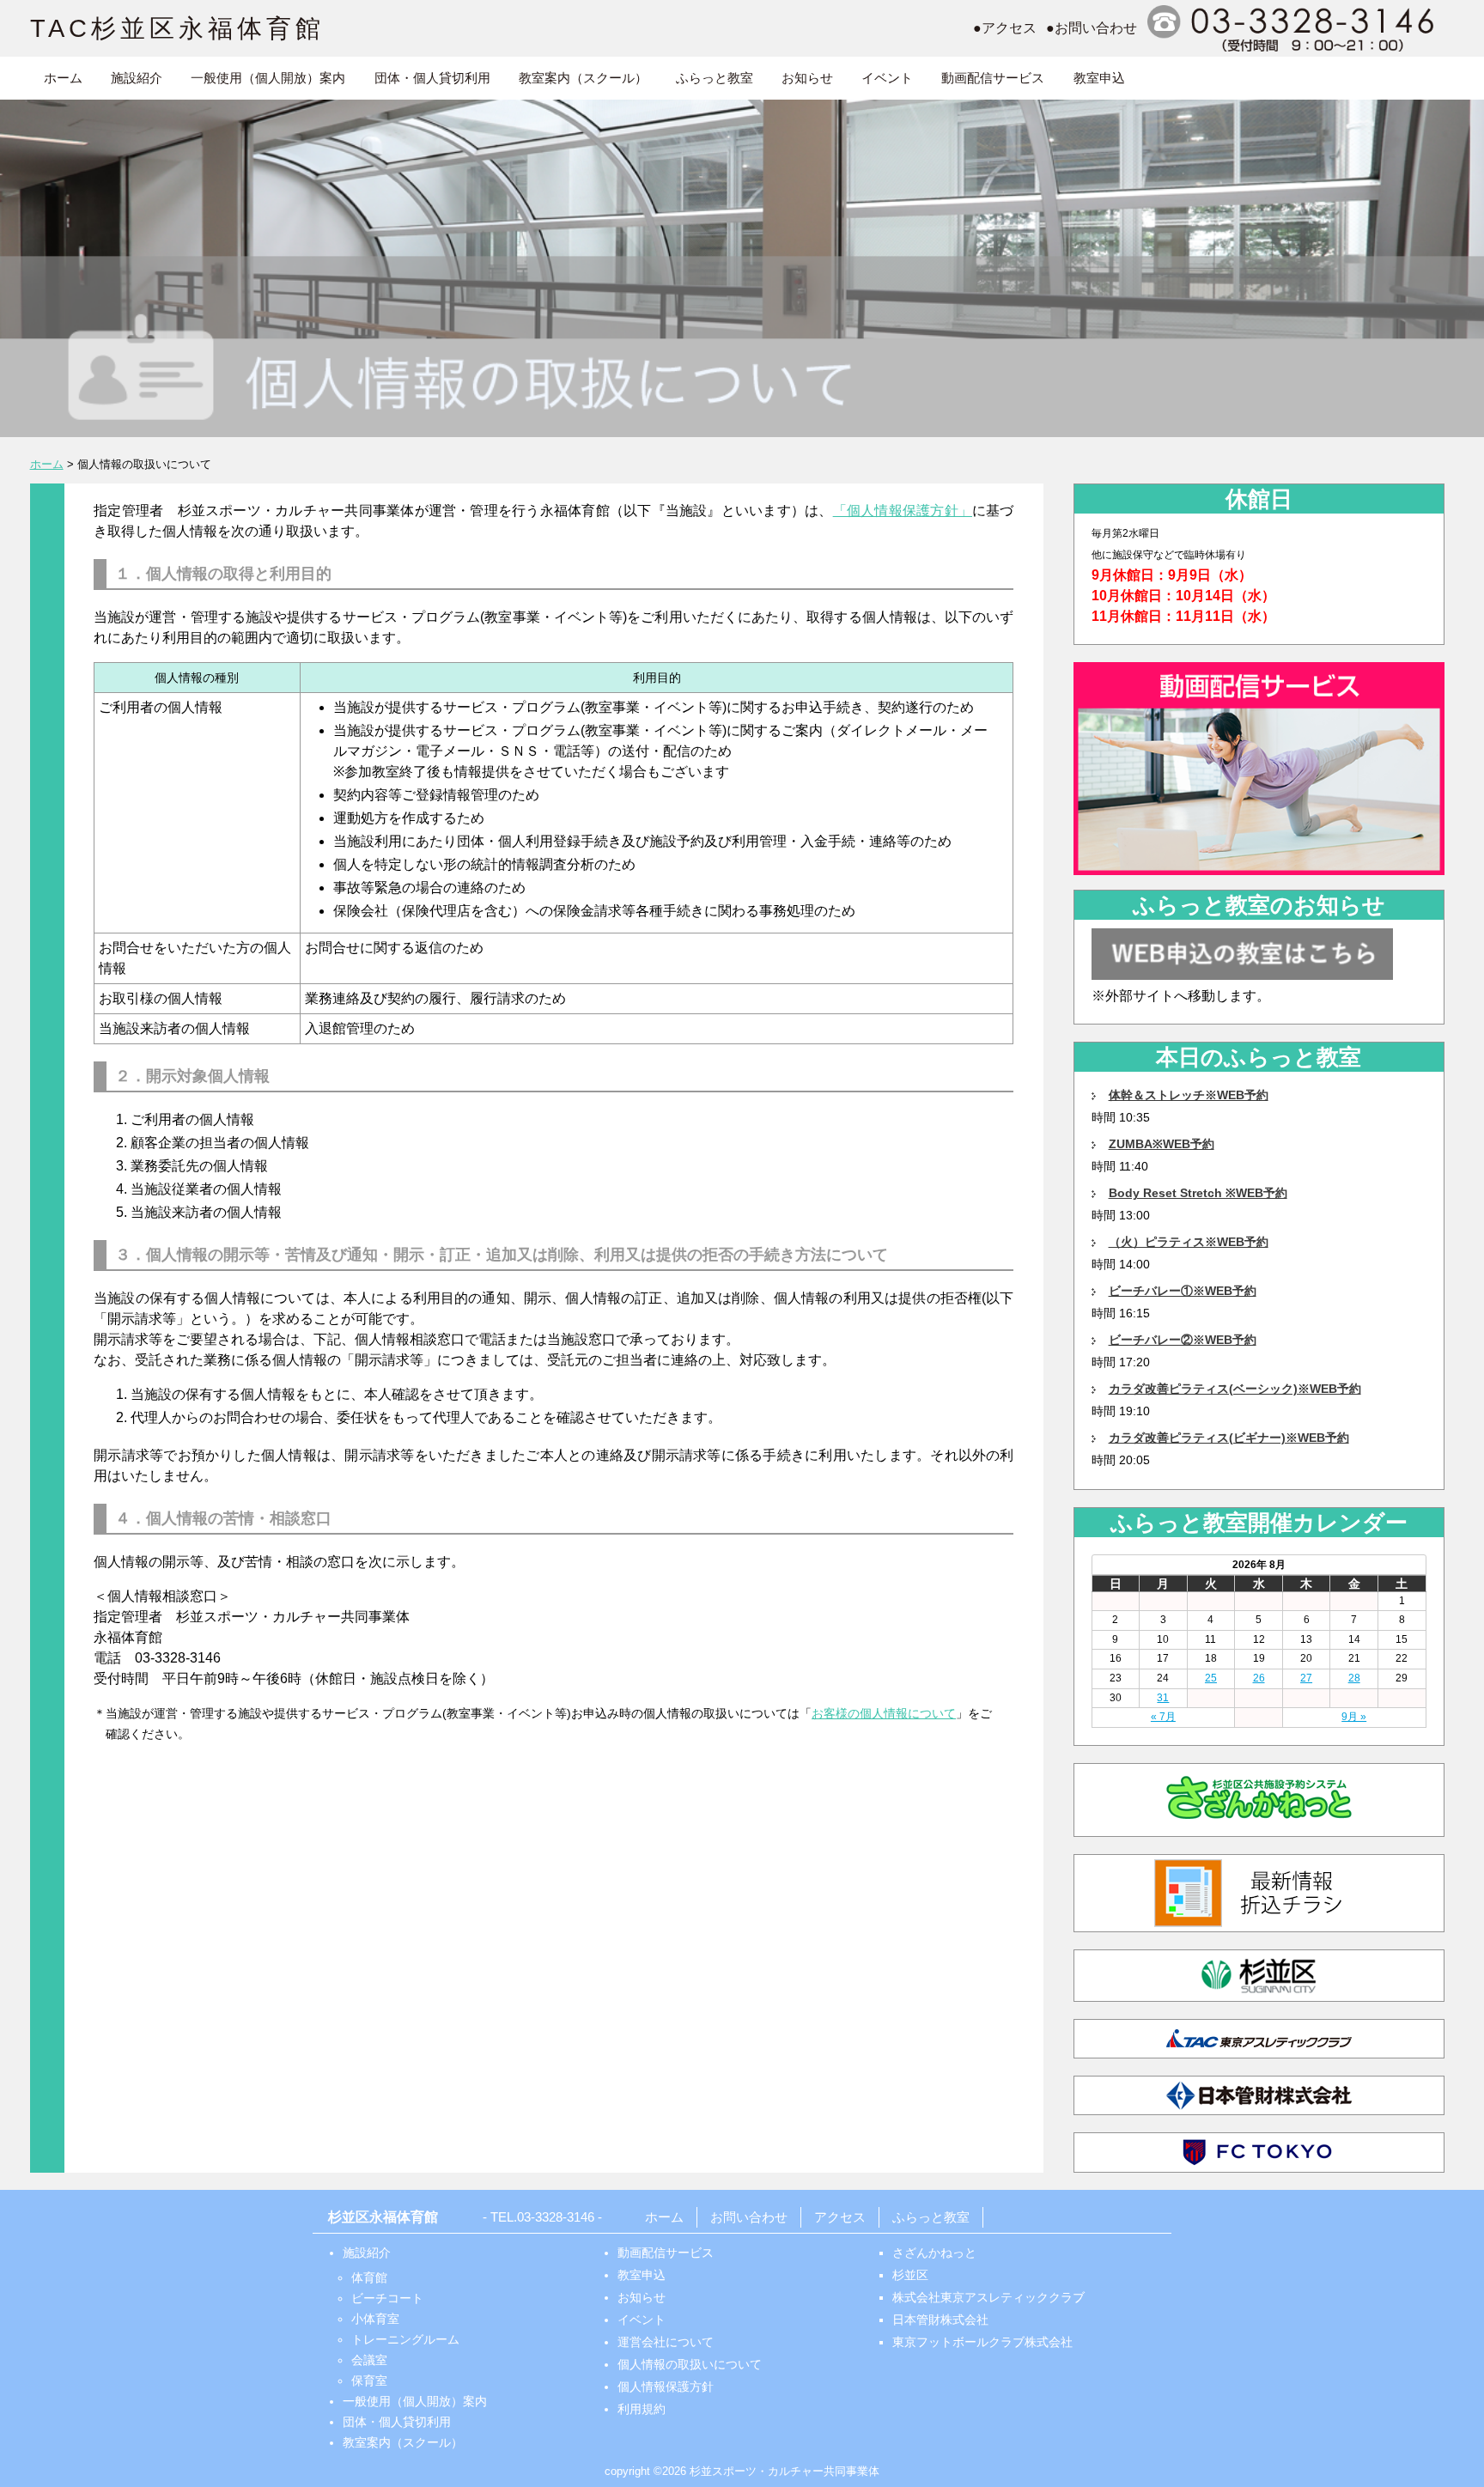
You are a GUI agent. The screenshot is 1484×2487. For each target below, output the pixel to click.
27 (1306, 1678)
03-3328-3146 (556, 2217)
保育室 (369, 2381)
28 (1354, 1678)
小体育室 (375, 2319)
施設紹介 (137, 78)
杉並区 (910, 2275)
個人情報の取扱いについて (690, 2364)
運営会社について (666, 2342)
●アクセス (1005, 28)
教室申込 (1099, 78)
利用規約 (642, 2409)
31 (1163, 1698)
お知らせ (807, 78)
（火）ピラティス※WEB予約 (1189, 1242)
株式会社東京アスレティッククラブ (988, 2297)
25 (1211, 1678)
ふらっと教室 (715, 78)
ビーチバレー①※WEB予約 (1183, 1291)
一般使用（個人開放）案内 (268, 78)
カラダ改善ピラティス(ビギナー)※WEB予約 (1229, 1438)
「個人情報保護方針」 (903, 511)
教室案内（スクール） (583, 78)
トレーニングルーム (405, 2339)
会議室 (369, 2360)
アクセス (840, 2217)
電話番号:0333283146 (1293, 28)
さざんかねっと (934, 2253)
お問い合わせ (749, 2217)
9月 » (1354, 1717)
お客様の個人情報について (884, 1713)
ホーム (63, 78)
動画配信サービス (993, 78)
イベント (887, 78)
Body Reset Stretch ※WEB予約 (1198, 1193)
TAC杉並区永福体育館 (177, 28)
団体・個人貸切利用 (432, 78)
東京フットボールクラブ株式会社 (982, 2342)
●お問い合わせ (1092, 28)
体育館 (369, 2277)
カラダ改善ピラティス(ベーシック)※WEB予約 (1235, 1389)
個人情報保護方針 (666, 2387)
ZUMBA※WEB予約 (1162, 1144)
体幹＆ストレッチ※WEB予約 (1189, 1095)
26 (1259, 1678)
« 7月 (1163, 1717)
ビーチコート (387, 2298)
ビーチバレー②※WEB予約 (1183, 1340)
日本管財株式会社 (940, 2320)
